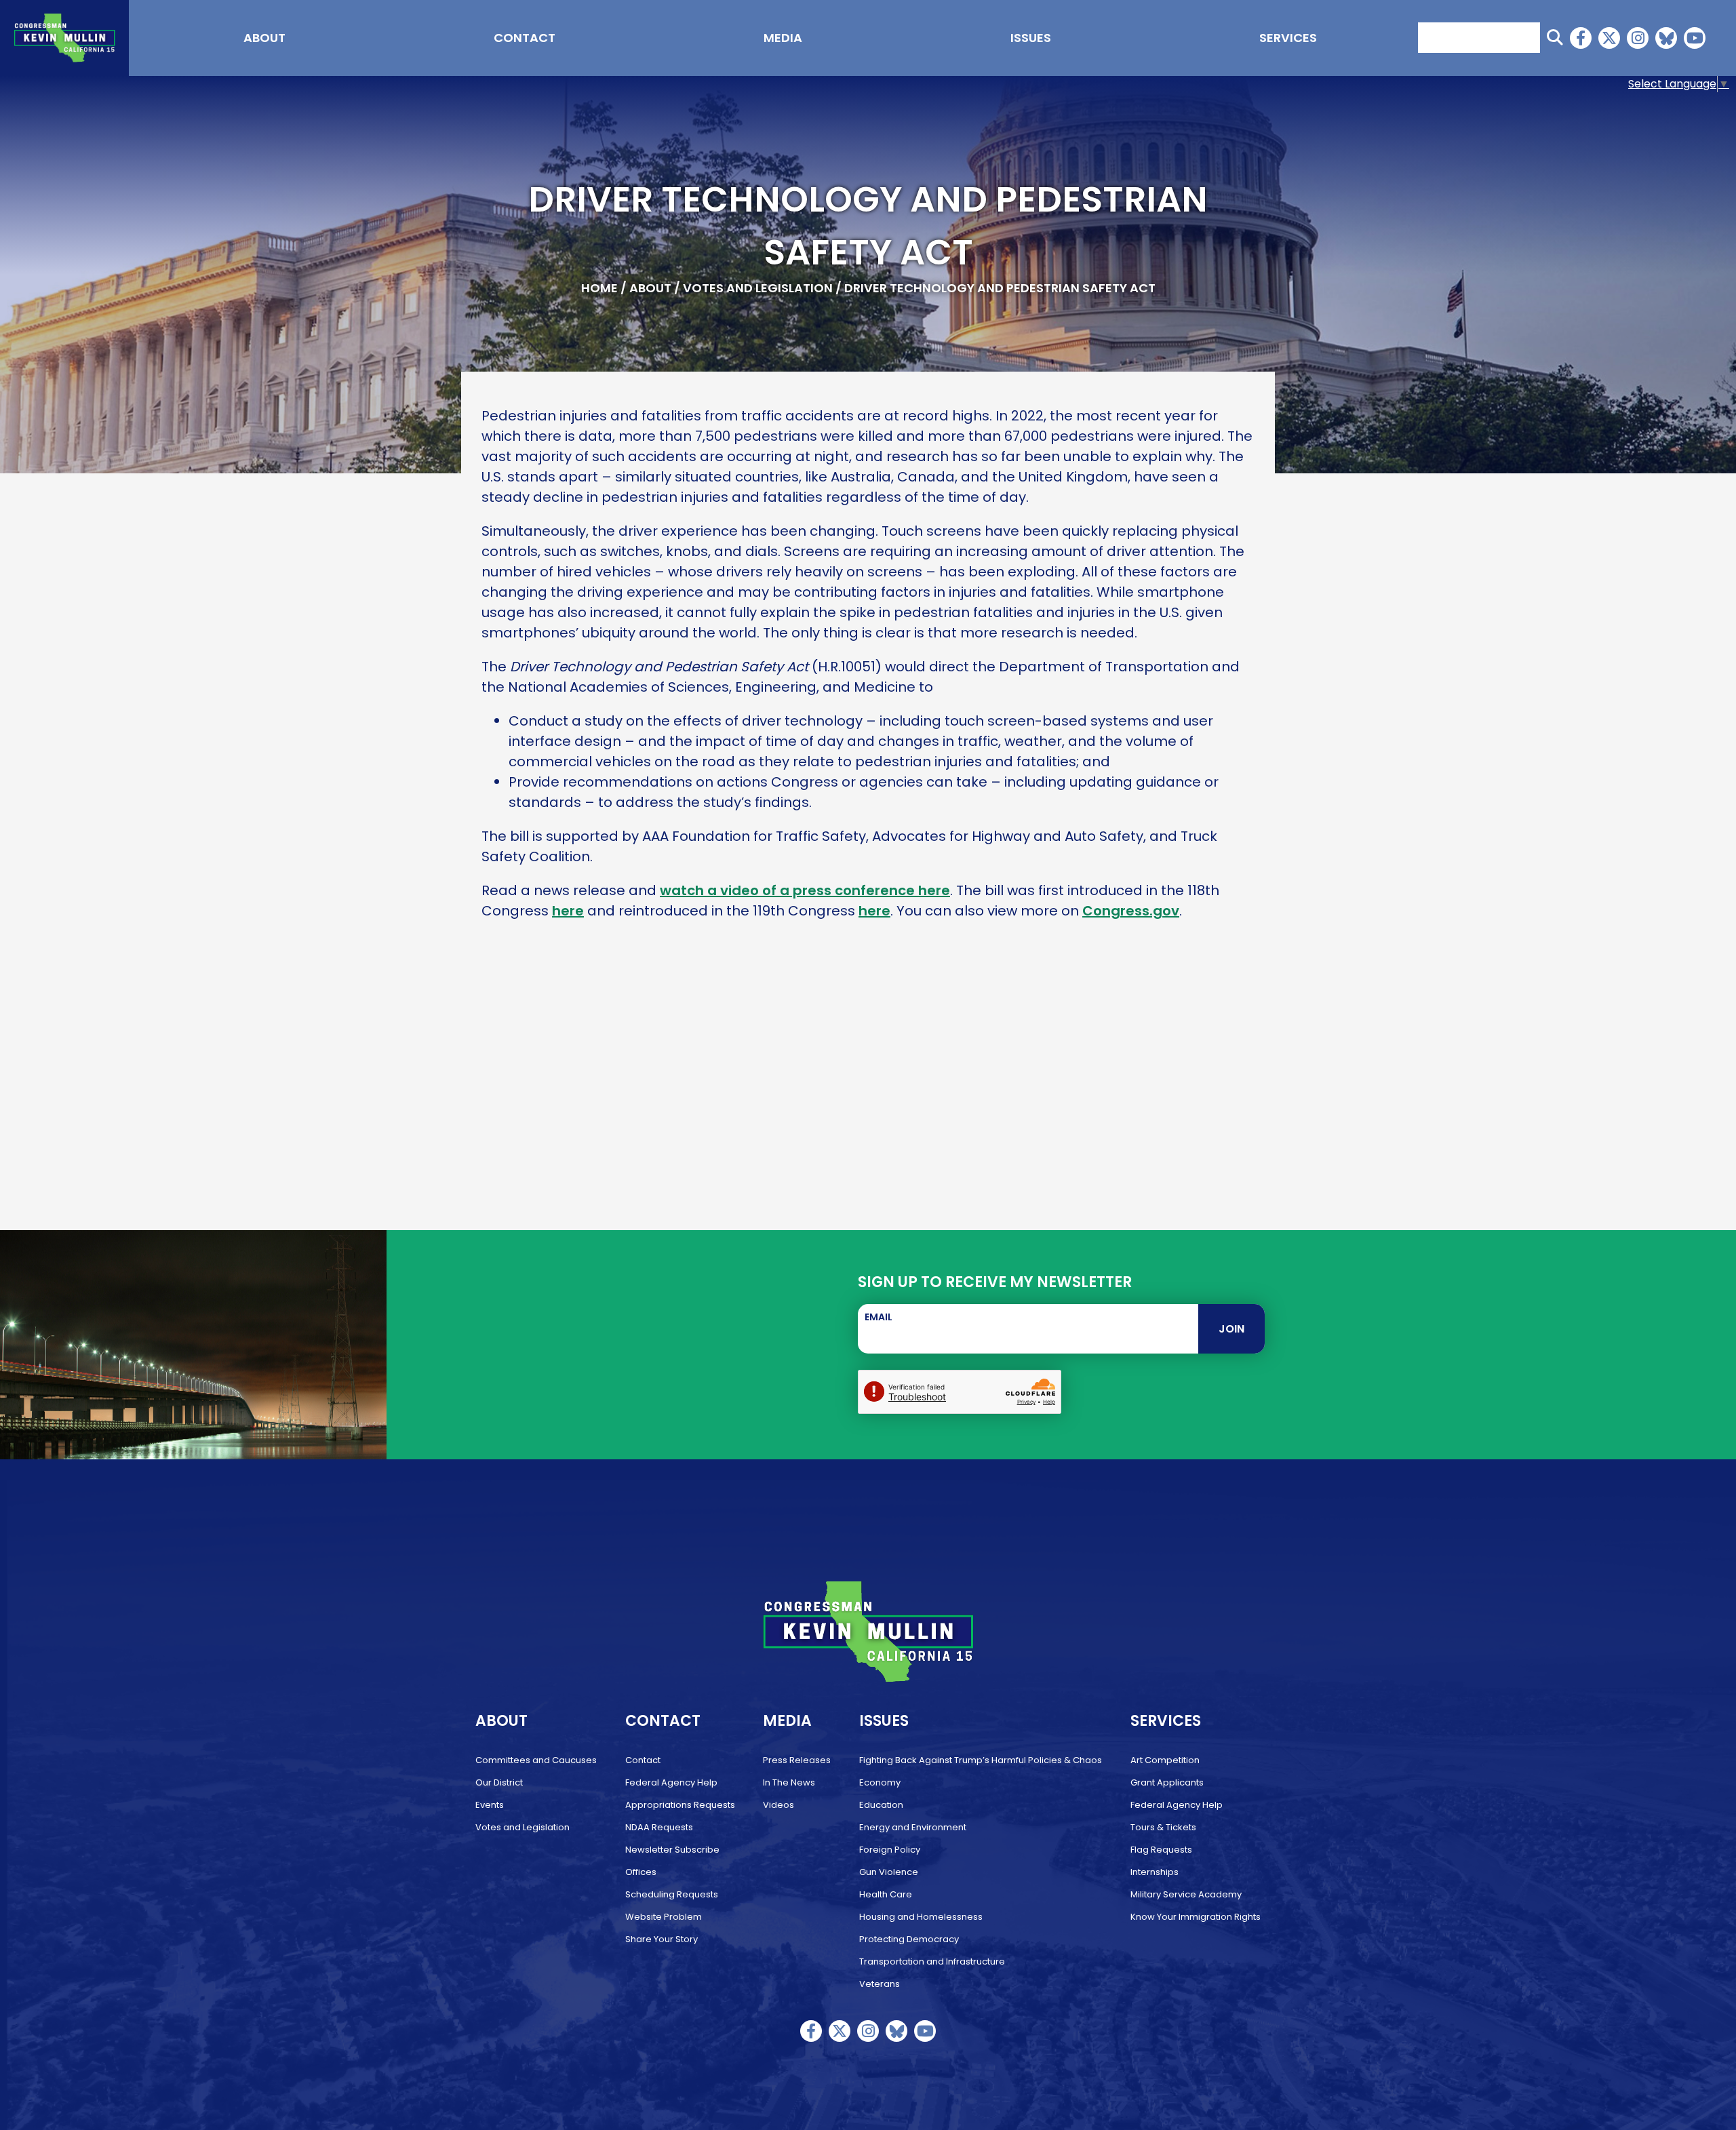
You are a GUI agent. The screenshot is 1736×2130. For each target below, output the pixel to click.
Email (879, 1317)
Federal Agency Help (671, 1782)
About (264, 38)
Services (1288, 38)
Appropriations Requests (680, 1805)
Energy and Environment (913, 1827)
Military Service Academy (1186, 1894)
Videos (778, 1805)
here (568, 911)
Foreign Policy (890, 1850)
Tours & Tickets (1163, 1827)
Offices (641, 1872)
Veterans (880, 1984)
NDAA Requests (659, 1827)
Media (783, 38)
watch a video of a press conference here (805, 890)
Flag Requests (1161, 1850)
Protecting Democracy (909, 1939)
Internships (1155, 1872)
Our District (499, 1782)
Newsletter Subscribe (672, 1850)
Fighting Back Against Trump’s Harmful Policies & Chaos (981, 1760)
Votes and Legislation (758, 288)
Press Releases (797, 1760)
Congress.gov (1131, 911)
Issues (1031, 38)
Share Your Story (662, 1939)
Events (490, 1805)
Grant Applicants (1167, 1782)
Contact (525, 38)
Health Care (886, 1894)
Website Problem (664, 1917)
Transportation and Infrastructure (932, 1961)
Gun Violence (889, 1872)
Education (881, 1805)
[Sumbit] (1555, 38)
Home (599, 288)
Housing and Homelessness (921, 1917)
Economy (880, 1782)
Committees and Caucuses (536, 1760)
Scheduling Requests (672, 1894)
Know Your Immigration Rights (1196, 1917)
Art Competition (1165, 1760)
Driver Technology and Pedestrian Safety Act (1000, 288)
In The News (789, 1782)
